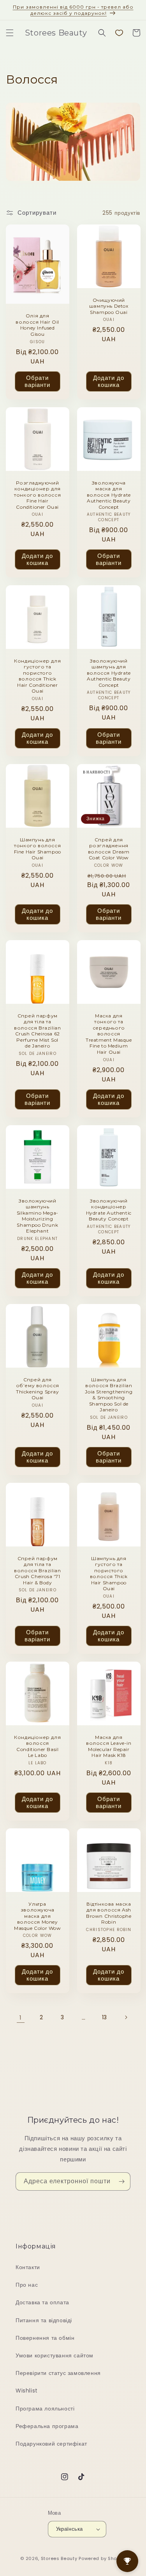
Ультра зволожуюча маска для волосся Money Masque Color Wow (38, 1916)
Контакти (28, 2267)
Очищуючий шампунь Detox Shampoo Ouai (108, 306)
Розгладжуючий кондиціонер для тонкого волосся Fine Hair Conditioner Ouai (37, 494)
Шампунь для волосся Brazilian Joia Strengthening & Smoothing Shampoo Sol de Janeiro (109, 1394)
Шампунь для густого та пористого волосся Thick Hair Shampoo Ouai (108, 1573)
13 (105, 2017)
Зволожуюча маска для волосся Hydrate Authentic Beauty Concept (108, 494)
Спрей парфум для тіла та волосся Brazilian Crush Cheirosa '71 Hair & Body (37, 1570)
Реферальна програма (47, 2426)
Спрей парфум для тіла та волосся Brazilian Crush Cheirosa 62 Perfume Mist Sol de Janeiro (37, 1031)
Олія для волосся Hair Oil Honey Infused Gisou (37, 325)
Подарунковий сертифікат (51, 2444)
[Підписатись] (121, 2181)
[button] (10, 33)
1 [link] (21, 2018)
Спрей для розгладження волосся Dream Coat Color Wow (108, 849)
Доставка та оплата (42, 2302)
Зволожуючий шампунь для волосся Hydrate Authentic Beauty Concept (108, 673)
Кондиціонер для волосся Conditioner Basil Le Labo (37, 1746)
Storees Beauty (60, 2558)
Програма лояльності (45, 2409)
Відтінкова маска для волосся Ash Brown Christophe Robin (108, 1913)
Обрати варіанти (37, 381)
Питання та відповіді (44, 2320)
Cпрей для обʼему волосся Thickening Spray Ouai (38, 1388)
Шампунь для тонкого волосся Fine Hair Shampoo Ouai (38, 849)
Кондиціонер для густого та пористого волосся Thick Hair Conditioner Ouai (37, 676)
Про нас (27, 2285)
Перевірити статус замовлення (58, 2373)
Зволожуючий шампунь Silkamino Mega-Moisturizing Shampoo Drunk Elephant (38, 1216)
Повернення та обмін (45, 2338)
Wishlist (27, 2391)
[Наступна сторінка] (126, 2017)
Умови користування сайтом (55, 2355)
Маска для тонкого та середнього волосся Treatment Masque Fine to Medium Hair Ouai (108, 1034)
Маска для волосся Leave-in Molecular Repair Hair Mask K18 (108, 1746)
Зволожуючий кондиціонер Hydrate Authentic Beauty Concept (108, 1210)
